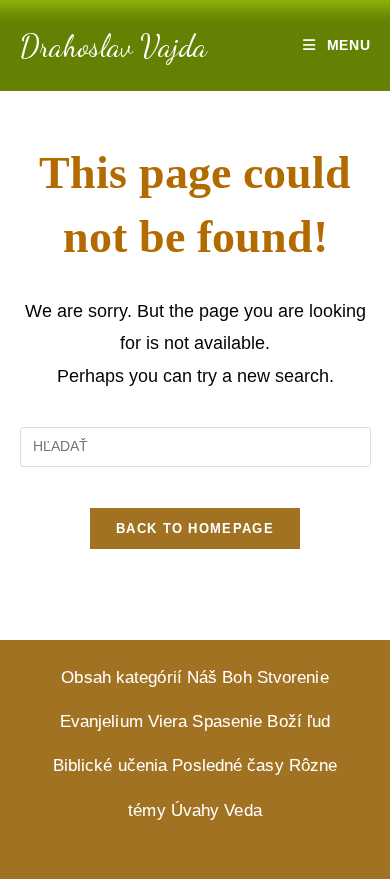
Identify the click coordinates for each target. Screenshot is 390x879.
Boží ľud (298, 721)
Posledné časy (227, 765)
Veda (242, 810)
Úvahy (195, 810)
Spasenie (227, 721)
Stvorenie (293, 677)
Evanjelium (101, 721)
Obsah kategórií (121, 677)
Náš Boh (219, 677)
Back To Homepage (195, 528)
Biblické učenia (110, 765)
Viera (168, 721)
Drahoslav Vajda (113, 46)
